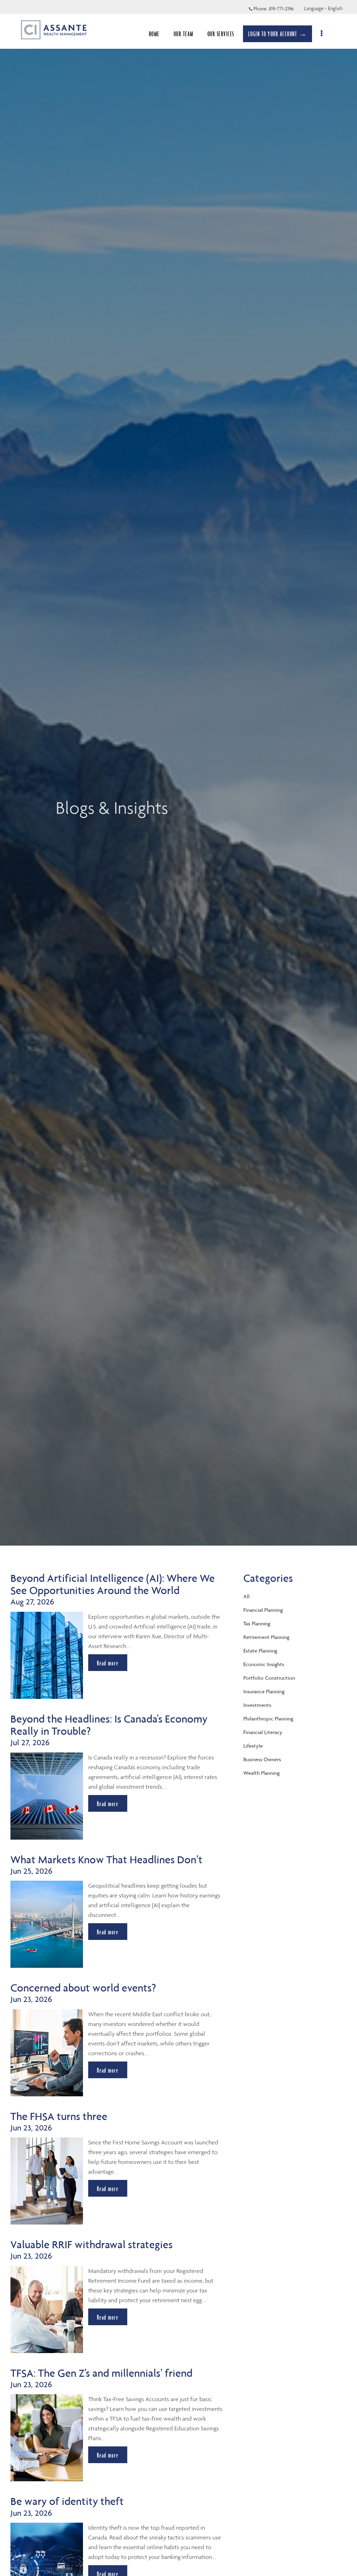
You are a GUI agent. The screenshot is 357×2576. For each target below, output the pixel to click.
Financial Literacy (263, 1732)
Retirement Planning (266, 1637)
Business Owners (262, 1759)
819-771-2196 (281, 9)
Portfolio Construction (269, 1678)
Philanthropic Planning (268, 1719)
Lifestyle (253, 1746)
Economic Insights (264, 1664)
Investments (257, 1705)
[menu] (322, 34)
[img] (178, 773)
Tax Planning (257, 1623)
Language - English (323, 8)
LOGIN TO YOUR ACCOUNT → (278, 34)
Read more (108, 1663)
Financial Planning (263, 1610)
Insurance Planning (264, 1691)
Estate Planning (260, 1651)
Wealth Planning (261, 1773)
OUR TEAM (184, 34)
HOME (154, 34)
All (246, 1596)
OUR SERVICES (221, 34)
